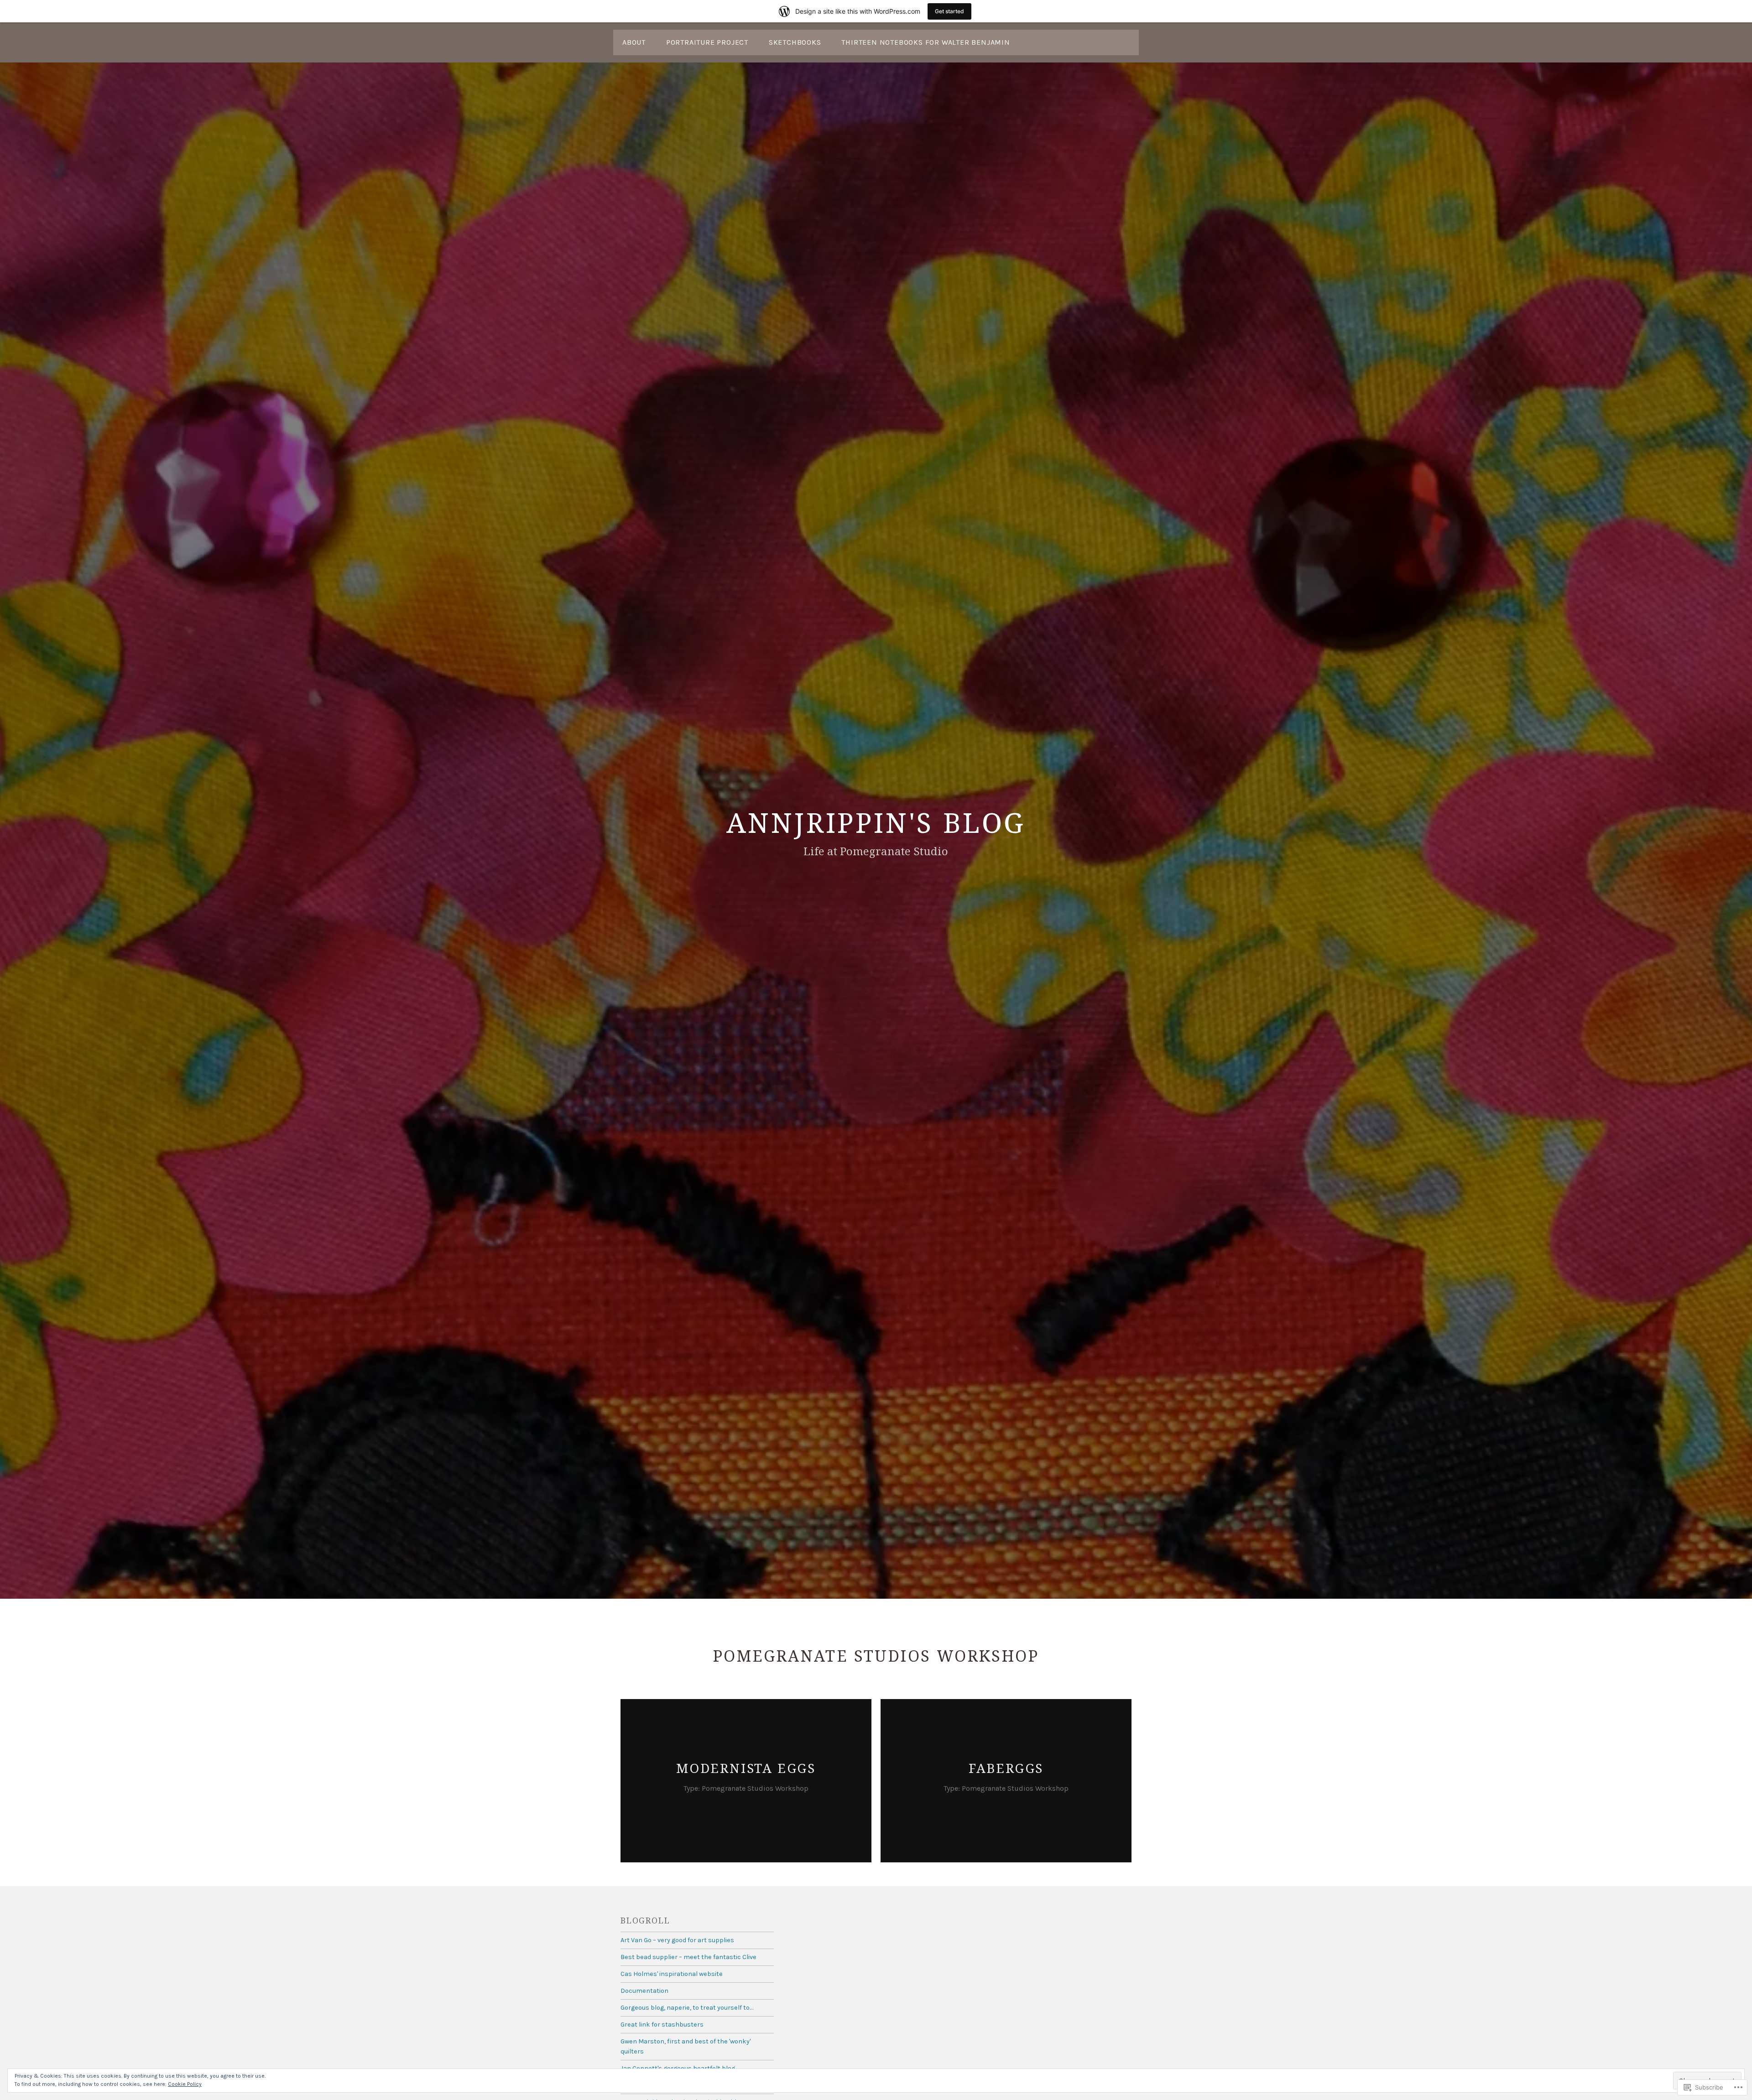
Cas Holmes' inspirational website (672, 1974)
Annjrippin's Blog (876, 822)
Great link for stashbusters (662, 2025)
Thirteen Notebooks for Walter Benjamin (926, 42)
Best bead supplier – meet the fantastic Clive (688, 1957)
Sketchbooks (795, 42)
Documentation (644, 1991)
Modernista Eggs (746, 1768)
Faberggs (1006, 1768)
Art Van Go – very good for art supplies (677, 1940)
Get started (949, 11)
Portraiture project (707, 42)
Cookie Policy (185, 2084)
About (634, 42)
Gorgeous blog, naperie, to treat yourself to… (687, 2008)
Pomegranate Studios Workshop (755, 1788)
